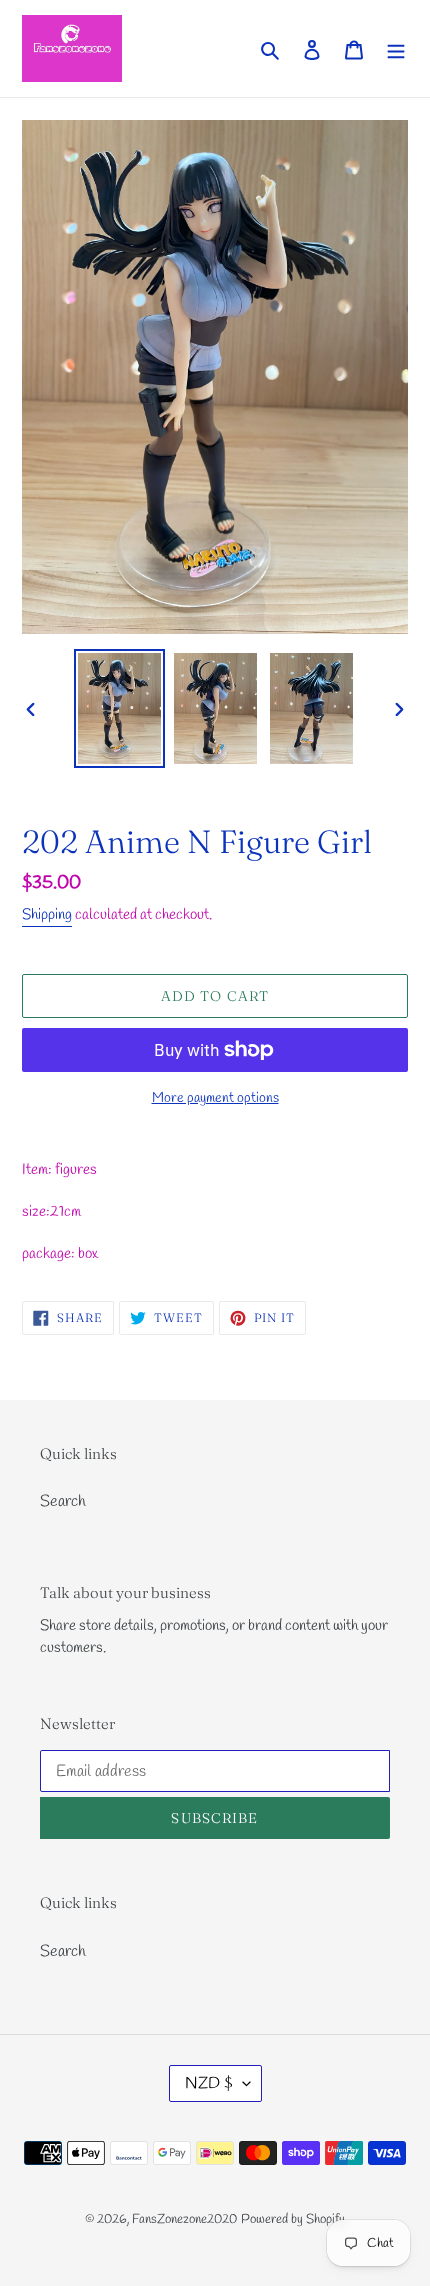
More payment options (215, 1098)
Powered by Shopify (293, 2219)
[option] (120, 708)
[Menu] (396, 48)
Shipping (47, 915)
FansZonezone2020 (184, 2219)
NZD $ (209, 2083)
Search (63, 1501)
